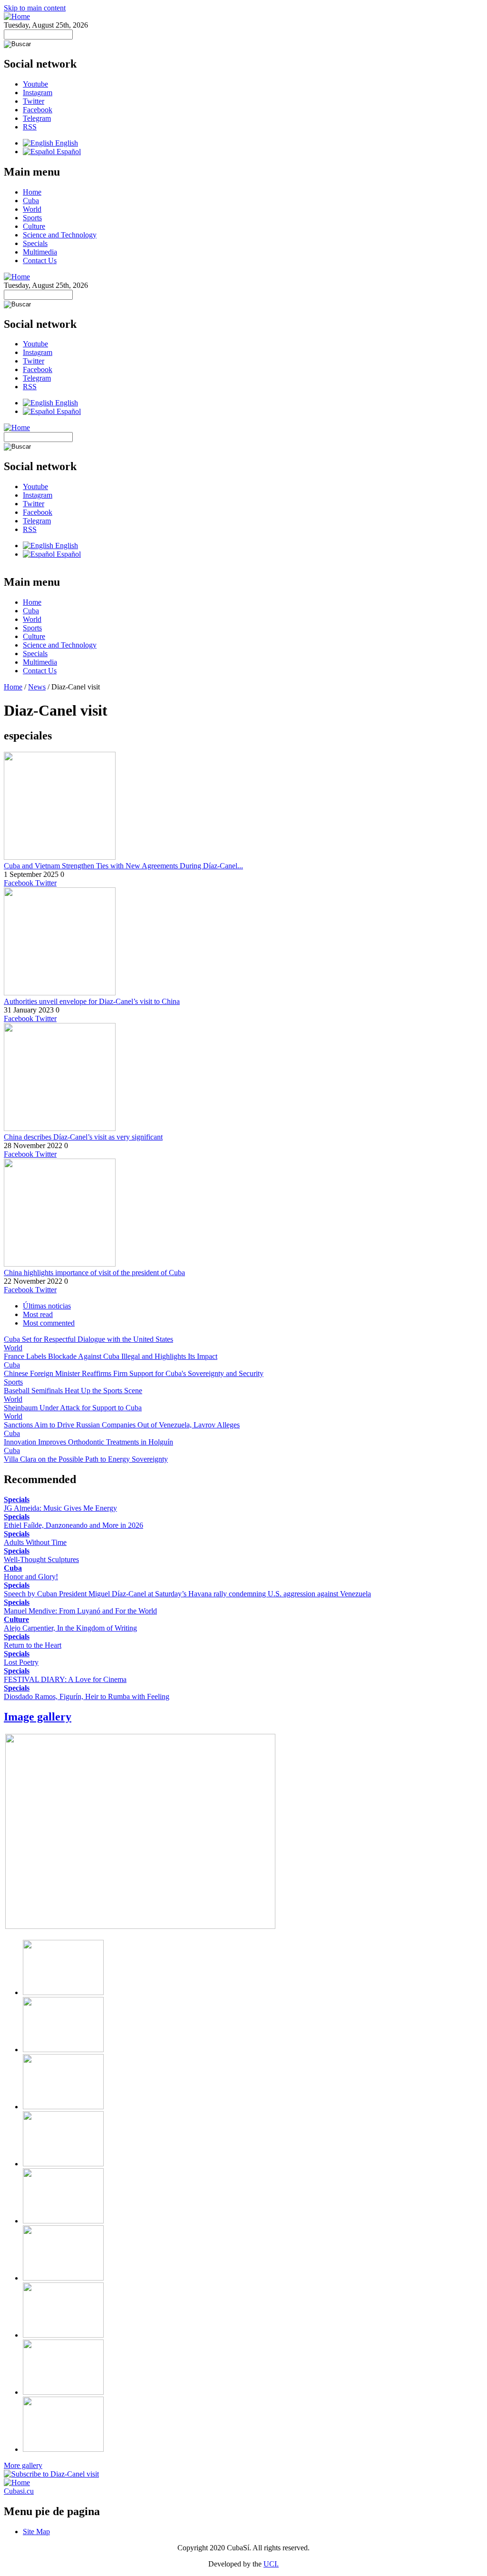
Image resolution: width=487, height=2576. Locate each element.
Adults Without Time (35, 1542)
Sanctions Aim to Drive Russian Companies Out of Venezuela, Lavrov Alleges (122, 1425)
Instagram (38, 93)
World (32, 209)
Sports (32, 218)
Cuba (31, 201)
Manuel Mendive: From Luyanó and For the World (80, 1611)
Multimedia (40, 252)
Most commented (49, 1323)
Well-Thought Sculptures (41, 1559)
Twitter (34, 101)
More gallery (23, 2465)
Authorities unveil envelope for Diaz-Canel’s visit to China (92, 1001)
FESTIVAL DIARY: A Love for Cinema (65, 1679)
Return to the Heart (33, 1645)
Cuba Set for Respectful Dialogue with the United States (88, 1339)
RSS (30, 127)
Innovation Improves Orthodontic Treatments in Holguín (88, 1442)
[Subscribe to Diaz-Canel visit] (51, 2474)
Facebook (38, 110)
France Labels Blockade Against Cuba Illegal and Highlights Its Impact (111, 1356)
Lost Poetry (21, 1662)
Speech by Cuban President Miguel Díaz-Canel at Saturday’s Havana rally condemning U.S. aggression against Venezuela (187, 1594)
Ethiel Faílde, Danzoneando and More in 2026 (73, 1525)
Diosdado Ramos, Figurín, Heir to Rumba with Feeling (87, 1696)
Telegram (37, 118)
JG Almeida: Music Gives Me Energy (60, 1508)
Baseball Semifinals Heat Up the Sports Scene (73, 1391)
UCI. (271, 2564)
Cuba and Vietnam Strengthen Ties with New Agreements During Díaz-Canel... (123, 866)
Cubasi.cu (19, 2491)
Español (68, 152)
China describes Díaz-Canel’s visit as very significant (83, 1137)
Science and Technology (60, 235)
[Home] (17, 16)
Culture (34, 226)
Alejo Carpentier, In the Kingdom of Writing (70, 1628)
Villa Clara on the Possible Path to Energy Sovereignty (86, 1459)
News (37, 687)
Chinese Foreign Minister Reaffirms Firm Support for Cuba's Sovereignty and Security (134, 1373)
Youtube (35, 84)
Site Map (36, 2532)
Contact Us (40, 261)
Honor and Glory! (31, 1577)
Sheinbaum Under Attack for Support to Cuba (73, 1408)
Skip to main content (35, 8)
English (66, 143)
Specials (35, 243)
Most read (38, 1314)
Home (32, 192)
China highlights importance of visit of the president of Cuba (94, 1273)
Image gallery (38, 1717)
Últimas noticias (47, 1306)
